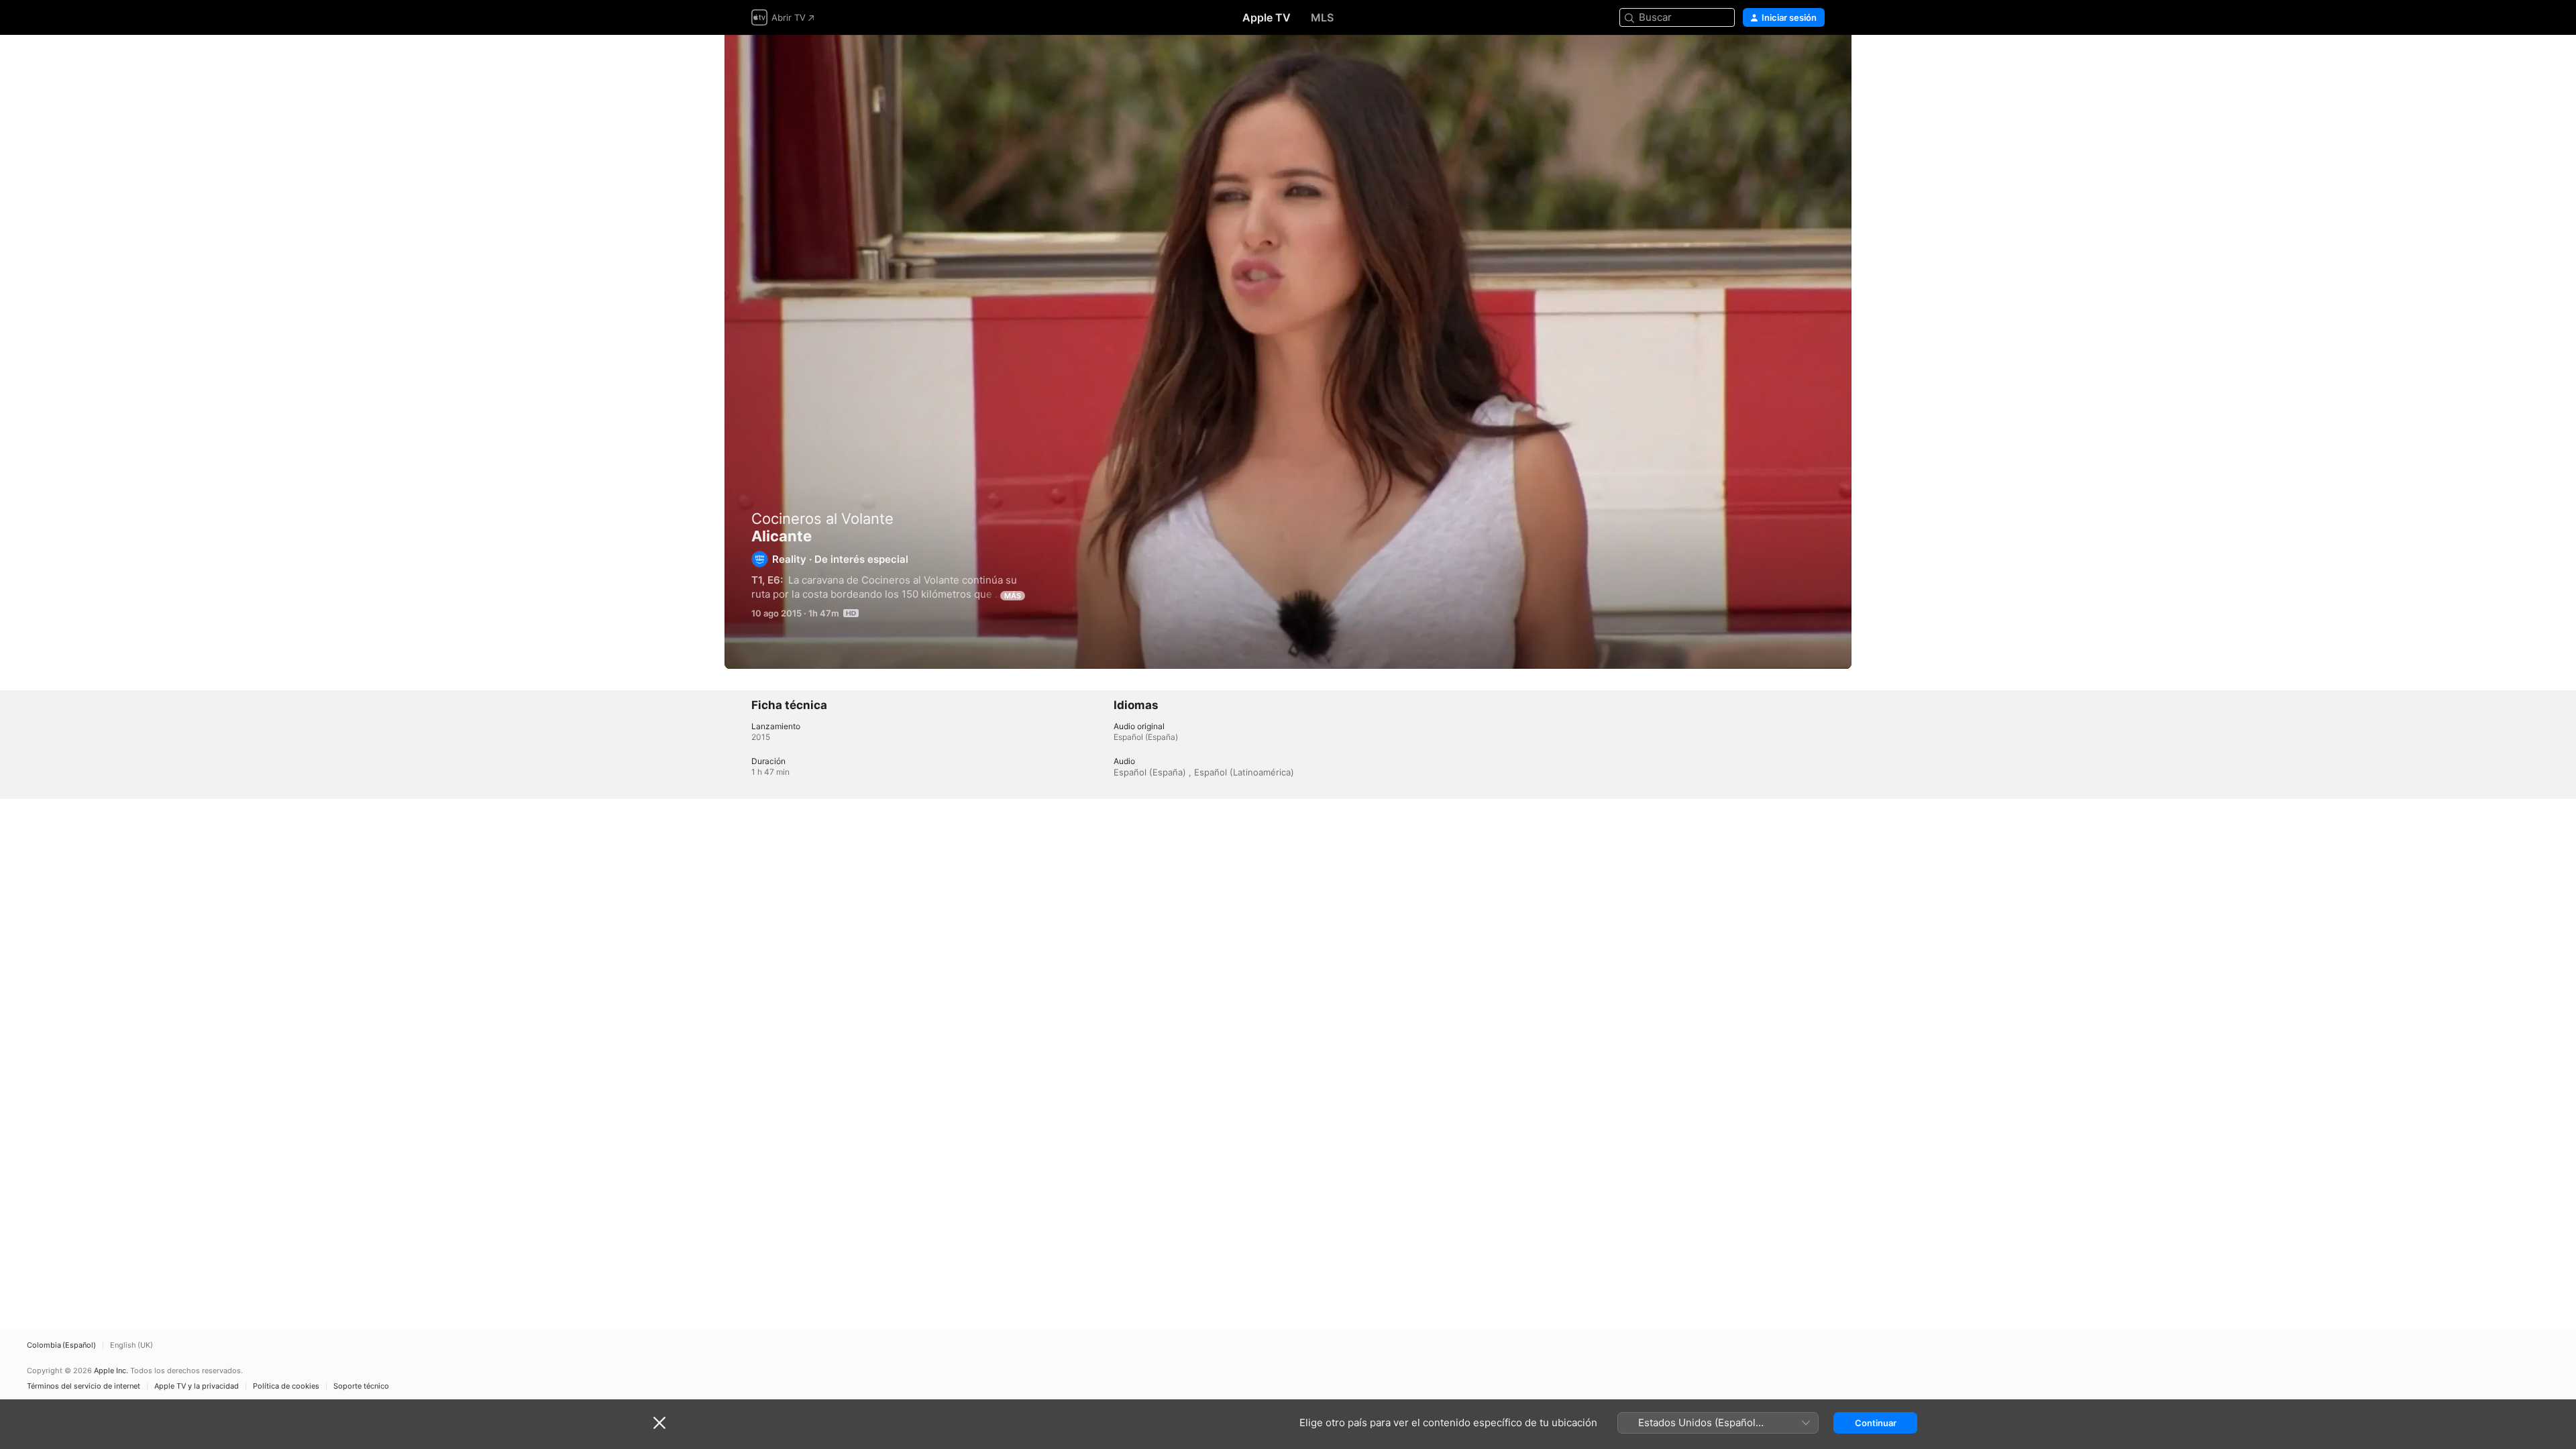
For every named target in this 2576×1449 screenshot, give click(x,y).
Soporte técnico (361, 1386)
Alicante (1288, 352)
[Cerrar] (659, 1423)
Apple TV (1267, 17)
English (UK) (131, 1345)
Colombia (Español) (61, 1345)
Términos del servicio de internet (84, 1386)
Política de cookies (286, 1386)
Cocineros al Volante (822, 519)
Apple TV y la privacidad (197, 1386)
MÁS (1013, 596)
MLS (1322, 17)
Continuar (1876, 1423)
